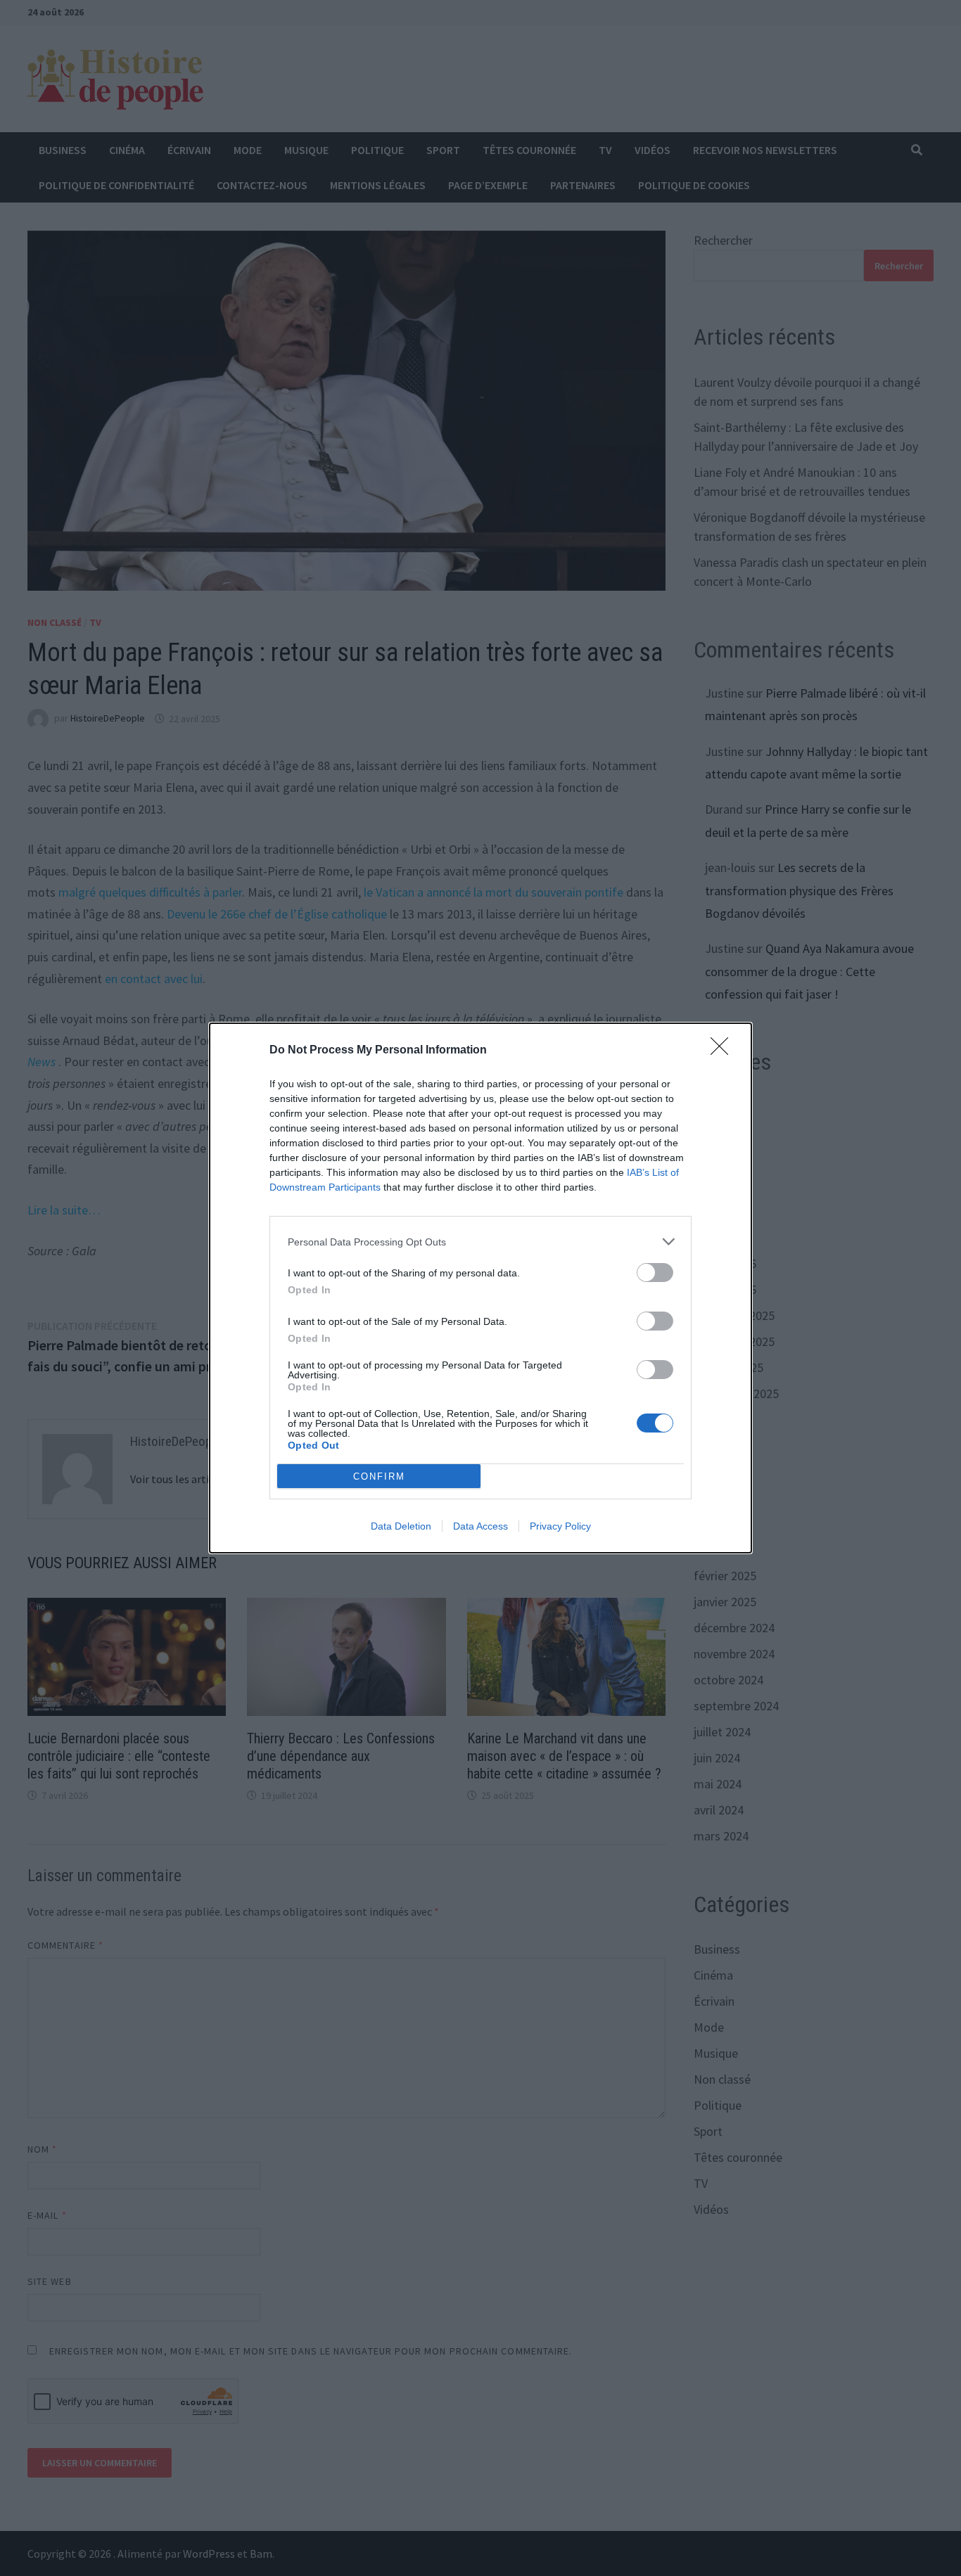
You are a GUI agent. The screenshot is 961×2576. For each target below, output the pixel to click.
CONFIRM (379, 1476)
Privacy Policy (560, 1526)
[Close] (724, 1051)
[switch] (655, 1273)
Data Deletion (401, 1526)
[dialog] (480, 1288)
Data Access (480, 1526)
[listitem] (480, 1242)
